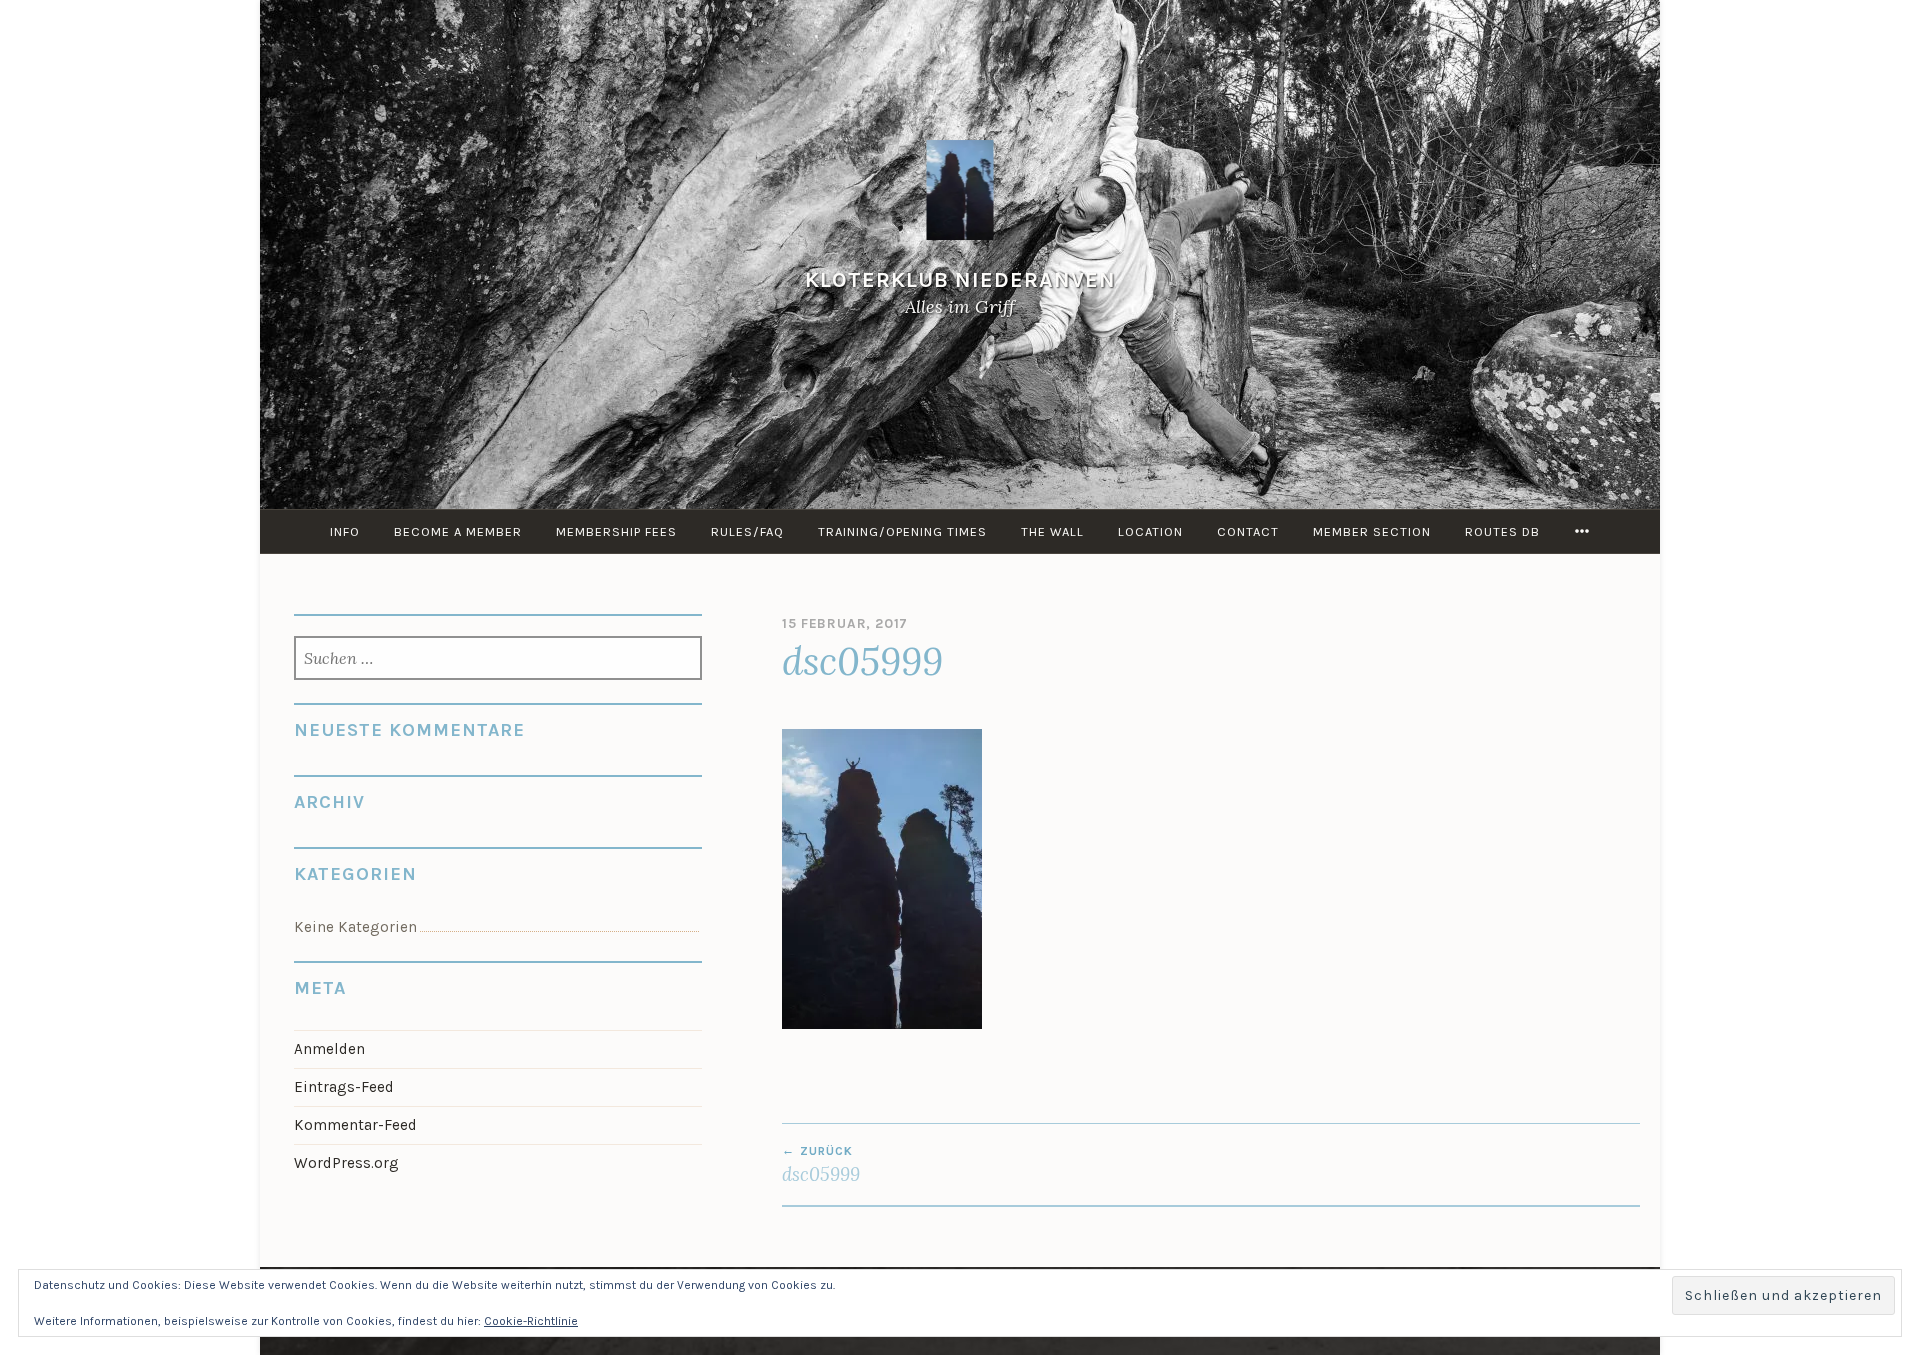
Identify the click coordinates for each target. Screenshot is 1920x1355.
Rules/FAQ (747, 531)
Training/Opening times (902, 531)
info (345, 531)
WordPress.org (346, 1163)
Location (1150, 531)
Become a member (458, 531)
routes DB (1502, 531)
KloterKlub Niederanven (960, 279)
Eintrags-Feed (344, 1087)
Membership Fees (616, 531)
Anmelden (329, 1049)
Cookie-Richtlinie (531, 1321)
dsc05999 (821, 1165)
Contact (1248, 531)
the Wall (1052, 531)
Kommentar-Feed (355, 1125)
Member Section (1372, 531)
